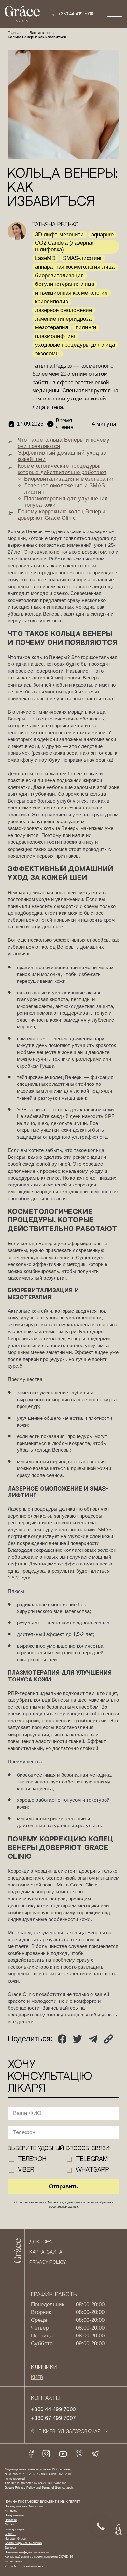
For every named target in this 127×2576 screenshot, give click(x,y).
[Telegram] (93, 2039)
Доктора (40, 2242)
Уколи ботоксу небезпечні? (24, 2566)
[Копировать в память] (108, 2039)
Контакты (11, 2511)
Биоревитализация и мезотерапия (70, 479)
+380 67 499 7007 (53, 2418)
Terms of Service (54, 2488)
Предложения (14, 2515)
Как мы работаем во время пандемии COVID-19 (39, 2557)
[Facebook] (62, 2039)
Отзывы (10, 2524)
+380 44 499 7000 (76, 14)
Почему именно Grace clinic (24, 2506)
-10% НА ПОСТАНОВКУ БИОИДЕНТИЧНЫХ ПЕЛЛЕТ (43, 2502)
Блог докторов (15, 2529)
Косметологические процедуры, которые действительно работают (62, 469)
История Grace (15, 2538)
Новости (11, 2520)
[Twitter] (77, 2039)
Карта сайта (46, 2252)
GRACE (10, 2534)
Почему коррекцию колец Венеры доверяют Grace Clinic (61, 515)
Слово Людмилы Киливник (23, 2543)
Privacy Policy (48, 2263)
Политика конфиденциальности (27, 2552)
